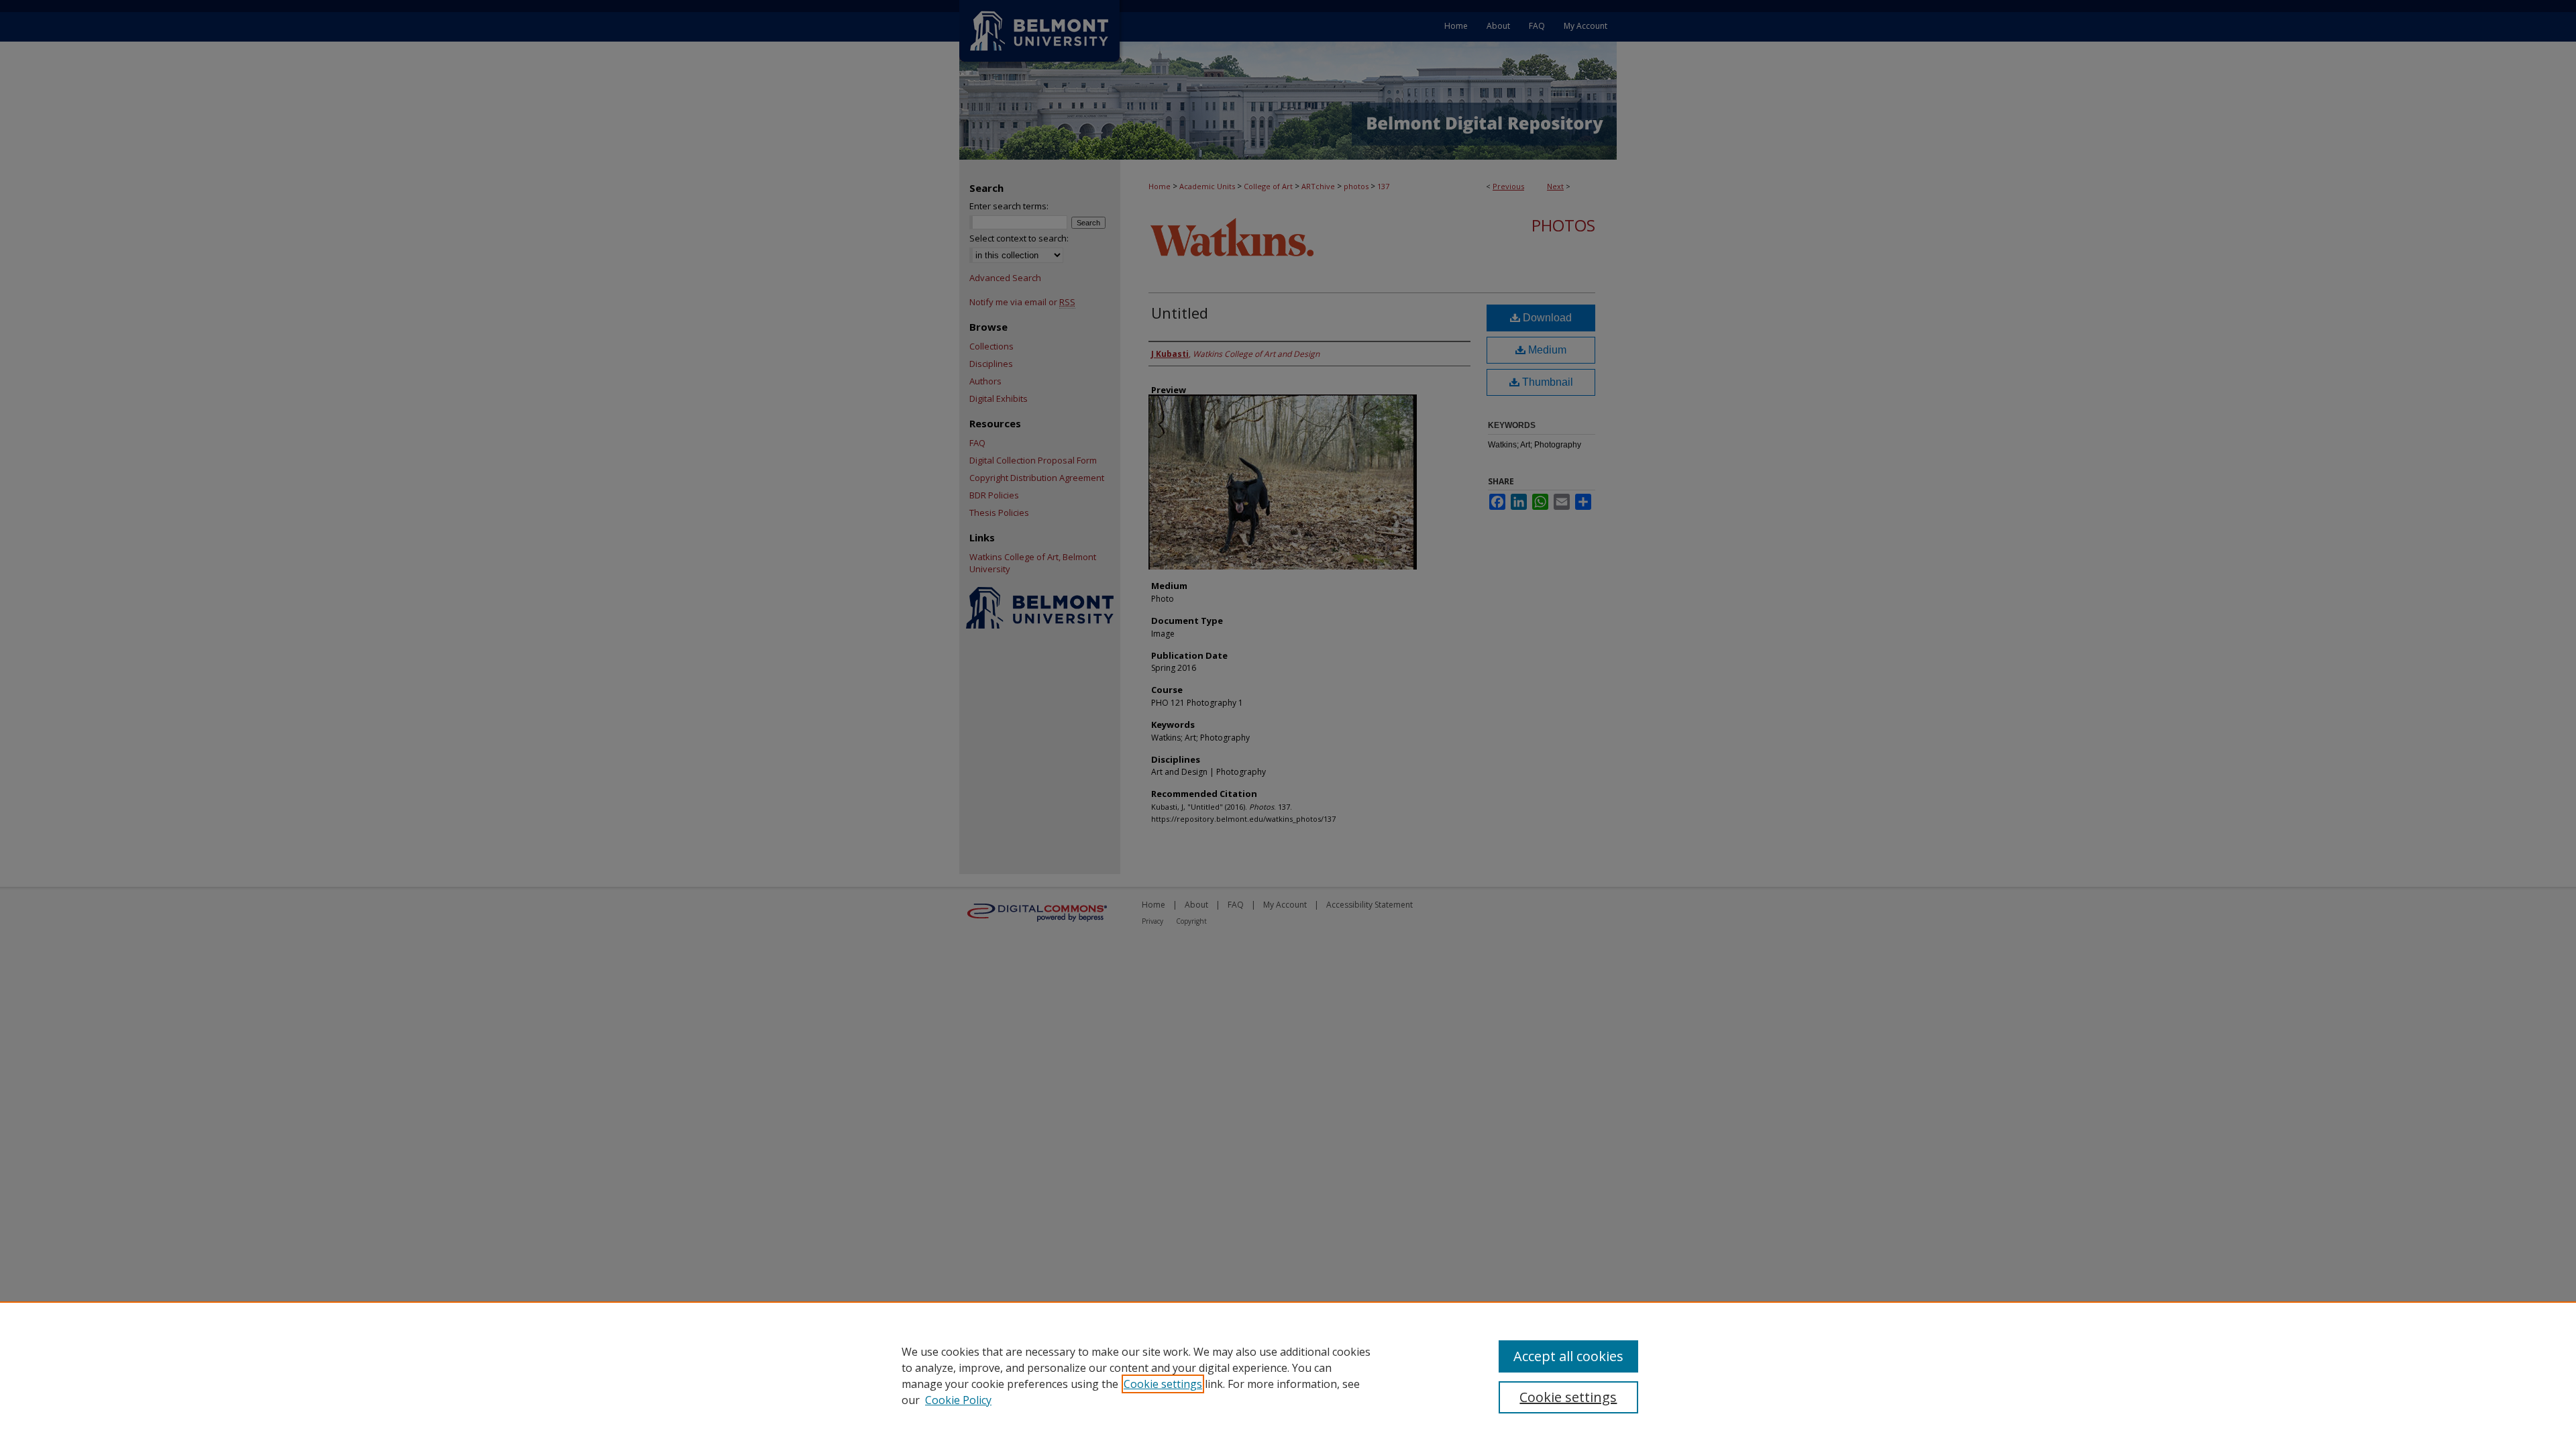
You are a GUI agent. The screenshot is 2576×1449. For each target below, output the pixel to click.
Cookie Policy (958, 1400)
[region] (1288, 1375)
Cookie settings (1163, 1384)
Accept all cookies (1568, 1356)
